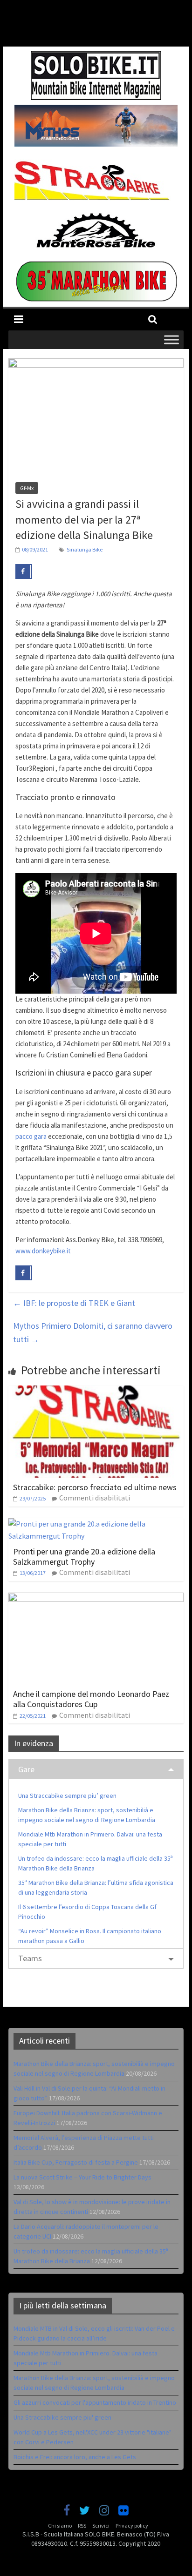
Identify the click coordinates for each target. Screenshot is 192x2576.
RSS (82, 2526)
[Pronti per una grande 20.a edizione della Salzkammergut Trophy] (96, 1524)
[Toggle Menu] (171, 340)
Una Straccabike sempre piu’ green (67, 1796)
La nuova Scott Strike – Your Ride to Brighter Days (82, 2177)
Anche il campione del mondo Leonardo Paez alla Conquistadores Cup (91, 1699)
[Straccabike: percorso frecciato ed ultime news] (96, 1391)
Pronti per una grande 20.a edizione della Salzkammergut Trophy (84, 1557)
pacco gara (31, 1136)
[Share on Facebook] (24, 572)
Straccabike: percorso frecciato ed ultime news (95, 1487)
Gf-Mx (27, 488)
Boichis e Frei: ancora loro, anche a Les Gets (75, 2457)
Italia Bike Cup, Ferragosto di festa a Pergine (76, 2162)
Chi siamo (60, 2526)
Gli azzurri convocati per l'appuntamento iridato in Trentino (95, 2402)
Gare (26, 1769)
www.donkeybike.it (43, 1251)
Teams (30, 1958)
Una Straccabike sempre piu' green (62, 2417)
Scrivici (101, 2526)
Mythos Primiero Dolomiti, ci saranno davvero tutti (93, 1332)
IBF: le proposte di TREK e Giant (74, 1303)
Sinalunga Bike (85, 549)
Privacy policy (132, 2526)
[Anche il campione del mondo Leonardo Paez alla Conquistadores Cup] (96, 1598)
